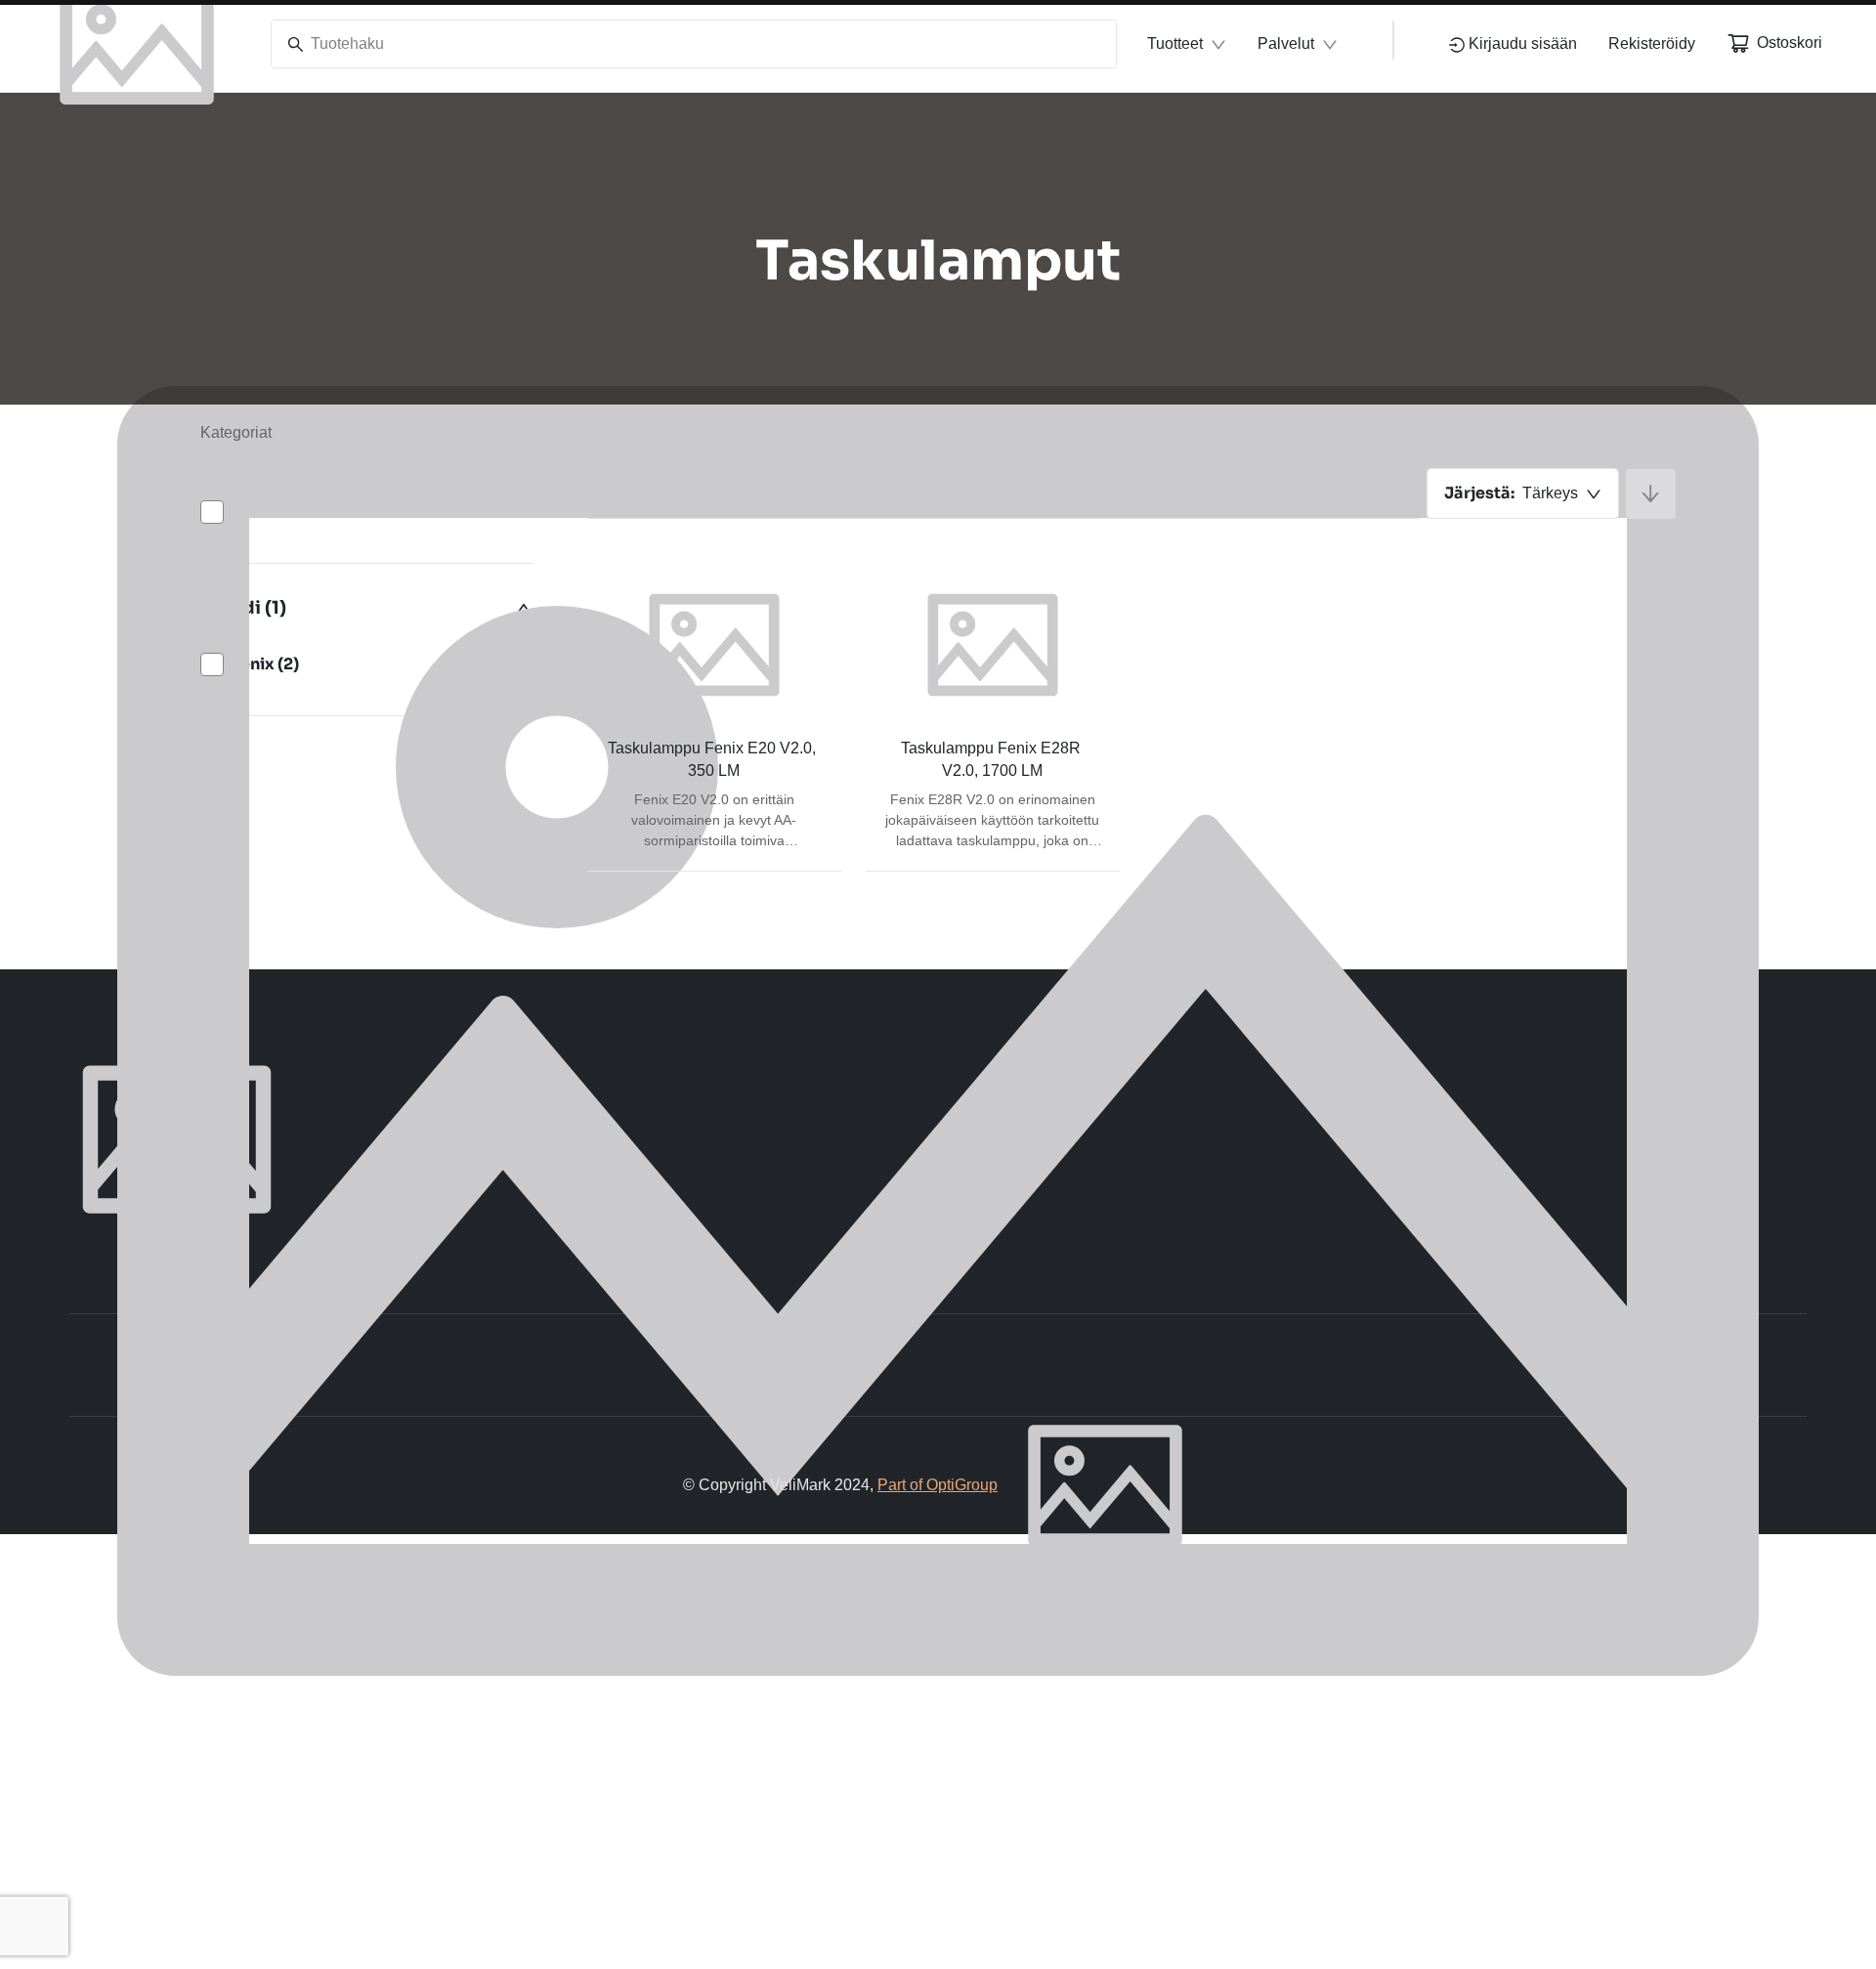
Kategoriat (236, 432)
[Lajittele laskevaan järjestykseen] (1651, 494)
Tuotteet (1175, 43)
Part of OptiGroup (938, 1485)
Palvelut (1286, 43)
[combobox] (1523, 493)
